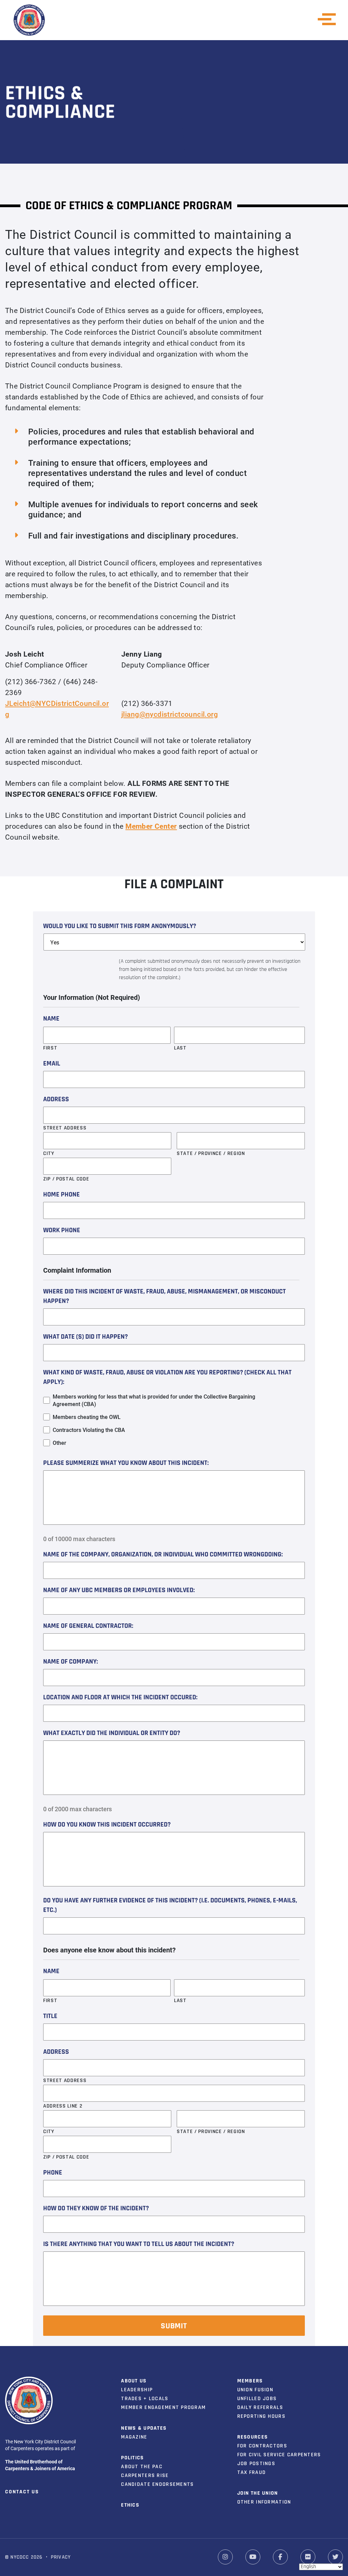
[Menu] (329, 19)
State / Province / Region (211, 1153)
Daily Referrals (260, 2407)
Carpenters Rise (145, 2475)
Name (51, 1019)
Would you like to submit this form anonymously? (120, 926)
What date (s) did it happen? (85, 1337)
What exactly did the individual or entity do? (112, 1733)
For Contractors (262, 2446)
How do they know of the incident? (96, 2209)
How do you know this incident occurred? (107, 1825)
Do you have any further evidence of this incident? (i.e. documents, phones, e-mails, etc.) (170, 1905)
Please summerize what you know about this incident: (126, 1463)
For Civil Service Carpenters (279, 2455)
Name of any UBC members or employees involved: (119, 1590)
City (49, 1153)
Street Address (65, 1128)
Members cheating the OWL (87, 1417)
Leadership (137, 2390)
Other (59, 1443)
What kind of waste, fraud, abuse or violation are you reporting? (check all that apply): (167, 1377)
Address (56, 1100)
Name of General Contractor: (88, 1626)
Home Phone (62, 1195)
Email (52, 1064)
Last (180, 1048)
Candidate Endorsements (157, 2484)
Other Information (264, 2502)
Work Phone (62, 1231)
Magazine (134, 2437)
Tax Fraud (252, 2472)
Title (50, 2016)
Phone (53, 2173)
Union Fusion (255, 2390)
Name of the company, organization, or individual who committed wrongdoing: (163, 1555)
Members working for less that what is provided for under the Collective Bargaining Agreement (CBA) (154, 1400)
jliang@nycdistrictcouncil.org (170, 714)
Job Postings (256, 2464)
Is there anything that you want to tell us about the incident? (139, 2244)
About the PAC (142, 2467)
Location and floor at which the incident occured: (120, 1698)
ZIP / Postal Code (66, 1179)
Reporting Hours (261, 2416)
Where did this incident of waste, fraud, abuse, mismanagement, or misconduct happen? (164, 1297)
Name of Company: (71, 1662)
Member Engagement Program (163, 2407)
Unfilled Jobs (257, 2399)
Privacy (61, 2557)
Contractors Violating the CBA (89, 1430)
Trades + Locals (145, 2399)
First (50, 1048)
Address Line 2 (63, 2106)
